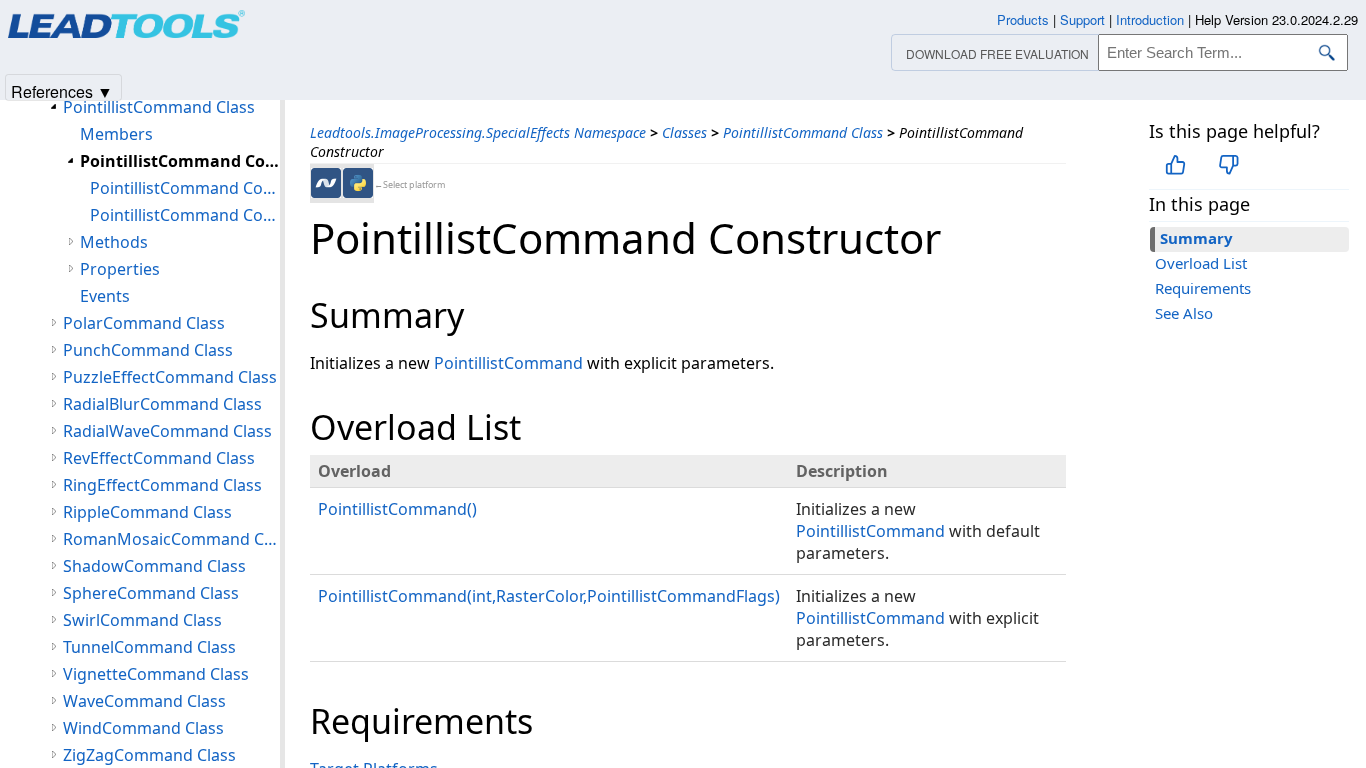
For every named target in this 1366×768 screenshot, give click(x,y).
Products (1023, 19)
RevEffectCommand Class (159, 458)
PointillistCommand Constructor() (185, 188)
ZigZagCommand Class (149, 755)
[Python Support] (358, 183)
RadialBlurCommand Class (162, 404)
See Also (1184, 313)
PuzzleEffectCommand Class (170, 377)
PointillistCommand (508, 363)
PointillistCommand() (397, 509)
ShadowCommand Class (154, 566)
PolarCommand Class (144, 323)
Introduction (1150, 19)
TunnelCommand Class (149, 647)
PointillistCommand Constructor (180, 161)
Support (1082, 19)
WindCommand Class (143, 728)
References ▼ (62, 90)
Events (105, 296)
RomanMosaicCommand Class (171, 539)
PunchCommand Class (148, 350)
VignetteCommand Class (156, 674)
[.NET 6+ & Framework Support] (326, 183)
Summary (1196, 238)
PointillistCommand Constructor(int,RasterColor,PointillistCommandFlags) (185, 215)
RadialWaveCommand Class (167, 431)
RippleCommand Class (147, 512)
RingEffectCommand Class (162, 485)
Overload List (1201, 263)
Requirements (1203, 288)
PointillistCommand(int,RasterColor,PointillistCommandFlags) (549, 596)
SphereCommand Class (151, 593)
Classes (684, 132)
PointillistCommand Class (803, 132)
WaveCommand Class (144, 701)
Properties (120, 269)
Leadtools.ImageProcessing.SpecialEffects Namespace (478, 132)
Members (116, 134)
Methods (114, 242)
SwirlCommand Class (142, 620)
